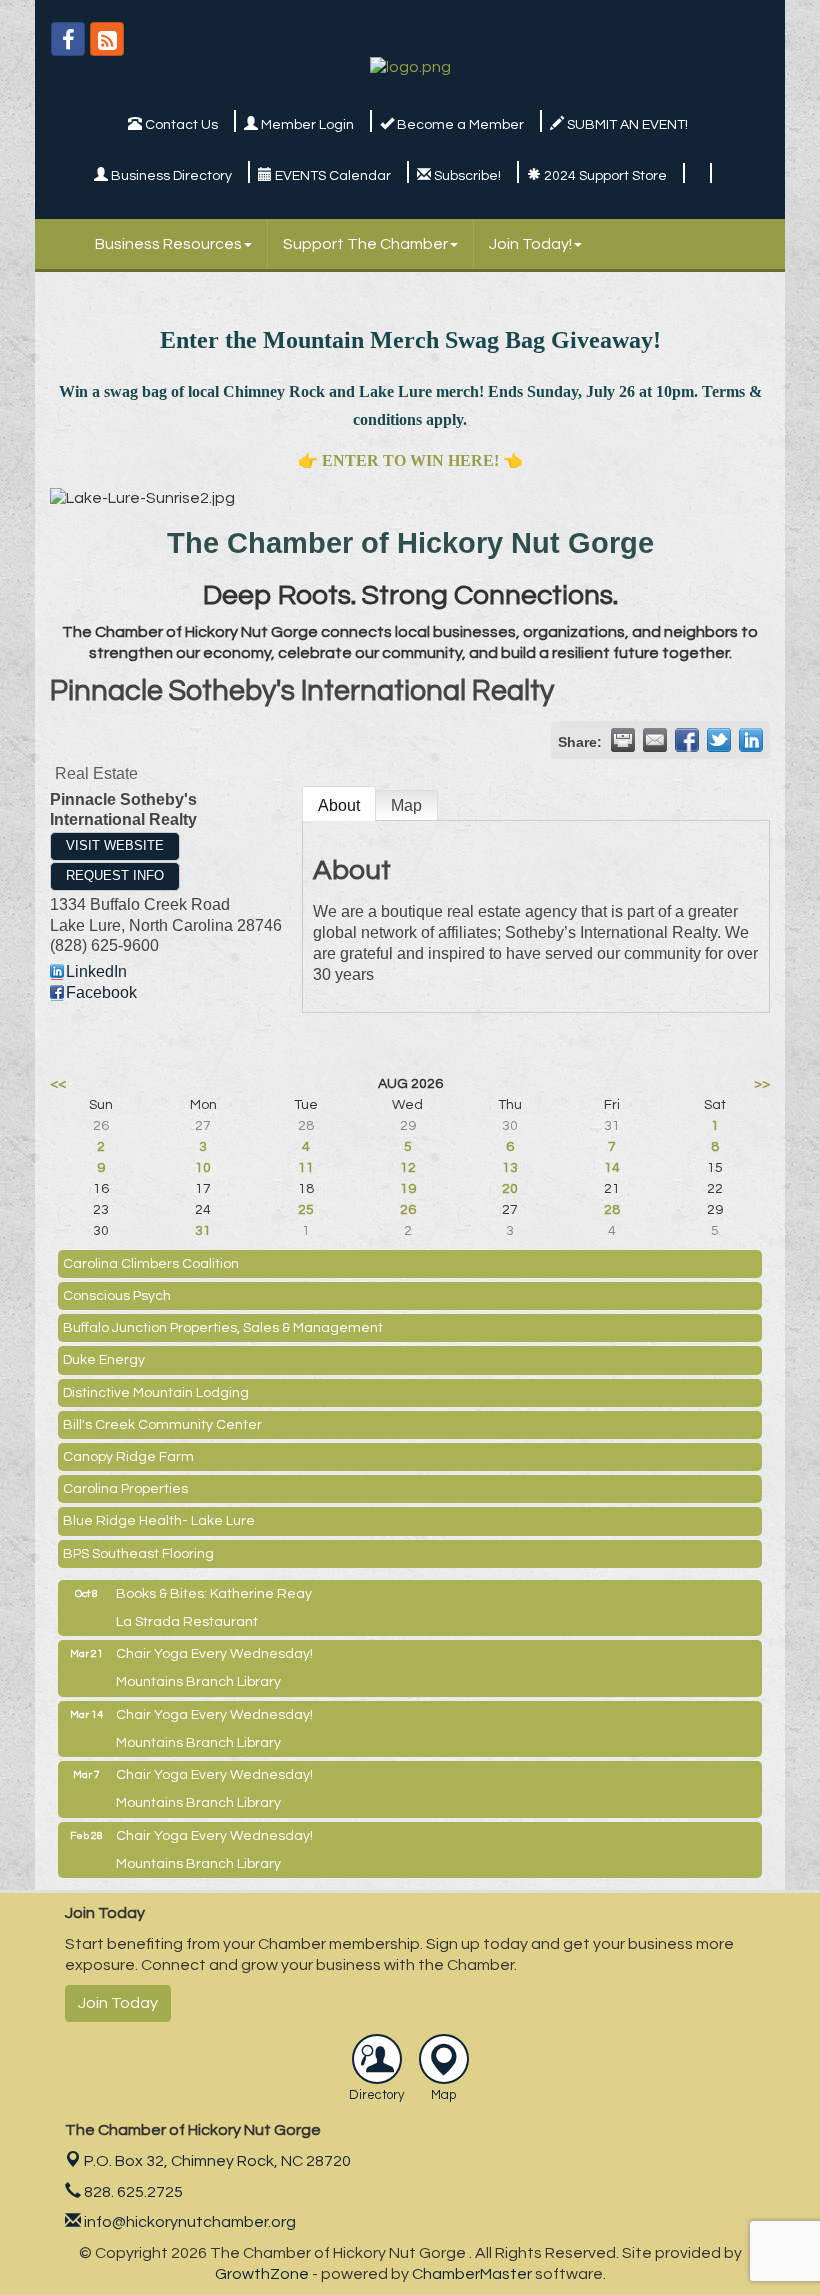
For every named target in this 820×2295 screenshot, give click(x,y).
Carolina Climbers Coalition (151, 1264)
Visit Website (115, 845)
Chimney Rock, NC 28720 (217, 2161)
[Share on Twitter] (719, 740)
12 (408, 1168)
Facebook (101, 992)
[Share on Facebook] (687, 740)
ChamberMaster (472, 2274)
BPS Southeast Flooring (138, 1554)
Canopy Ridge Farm (128, 1457)
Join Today (118, 2003)
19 (408, 1189)
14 (612, 1168)
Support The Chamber (365, 244)
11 (306, 1168)
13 (510, 1168)
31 (203, 1231)
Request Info (115, 875)
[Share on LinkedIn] (751, 740)
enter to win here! (410, 460)
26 (408, 1210)
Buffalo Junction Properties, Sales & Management (223, 1328)
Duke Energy (104, 1360)
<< (58, 1084)
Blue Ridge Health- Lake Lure (159, 1521)
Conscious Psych (117, 1296)
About (339, 805)
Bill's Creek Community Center (162, 1425)
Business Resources (168, 244)
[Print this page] (623, 740)
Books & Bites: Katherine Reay (214, 1594)
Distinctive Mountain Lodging (156, 1393)
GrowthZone (262, 2274)
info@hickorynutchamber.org (188, 2222)
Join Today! (530, 244)
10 (203, 1168)
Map (406, 805)
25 (306, 1210)
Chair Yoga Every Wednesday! (214, 1654)
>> (762, 1084)
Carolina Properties (125, 1489)
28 (612, 1210)
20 (510, 1189)
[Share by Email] (655, 740)
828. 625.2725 (132, 2192)
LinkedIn (96, 971)
